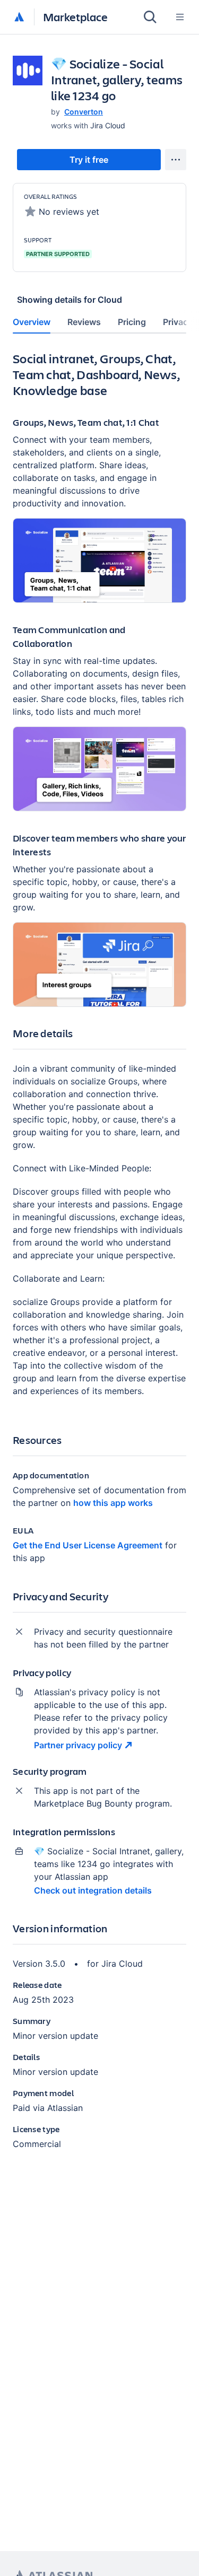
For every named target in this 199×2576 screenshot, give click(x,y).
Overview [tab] (32, 322)
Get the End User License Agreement (88, 1545)
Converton (84, 112)
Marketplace (75, 17)
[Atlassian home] (19, 17)
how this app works (113, 1503)
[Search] (150, 17)
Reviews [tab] (84, 322)
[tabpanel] (99, 1259)
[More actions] (176, 160)
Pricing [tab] (132, 322)
